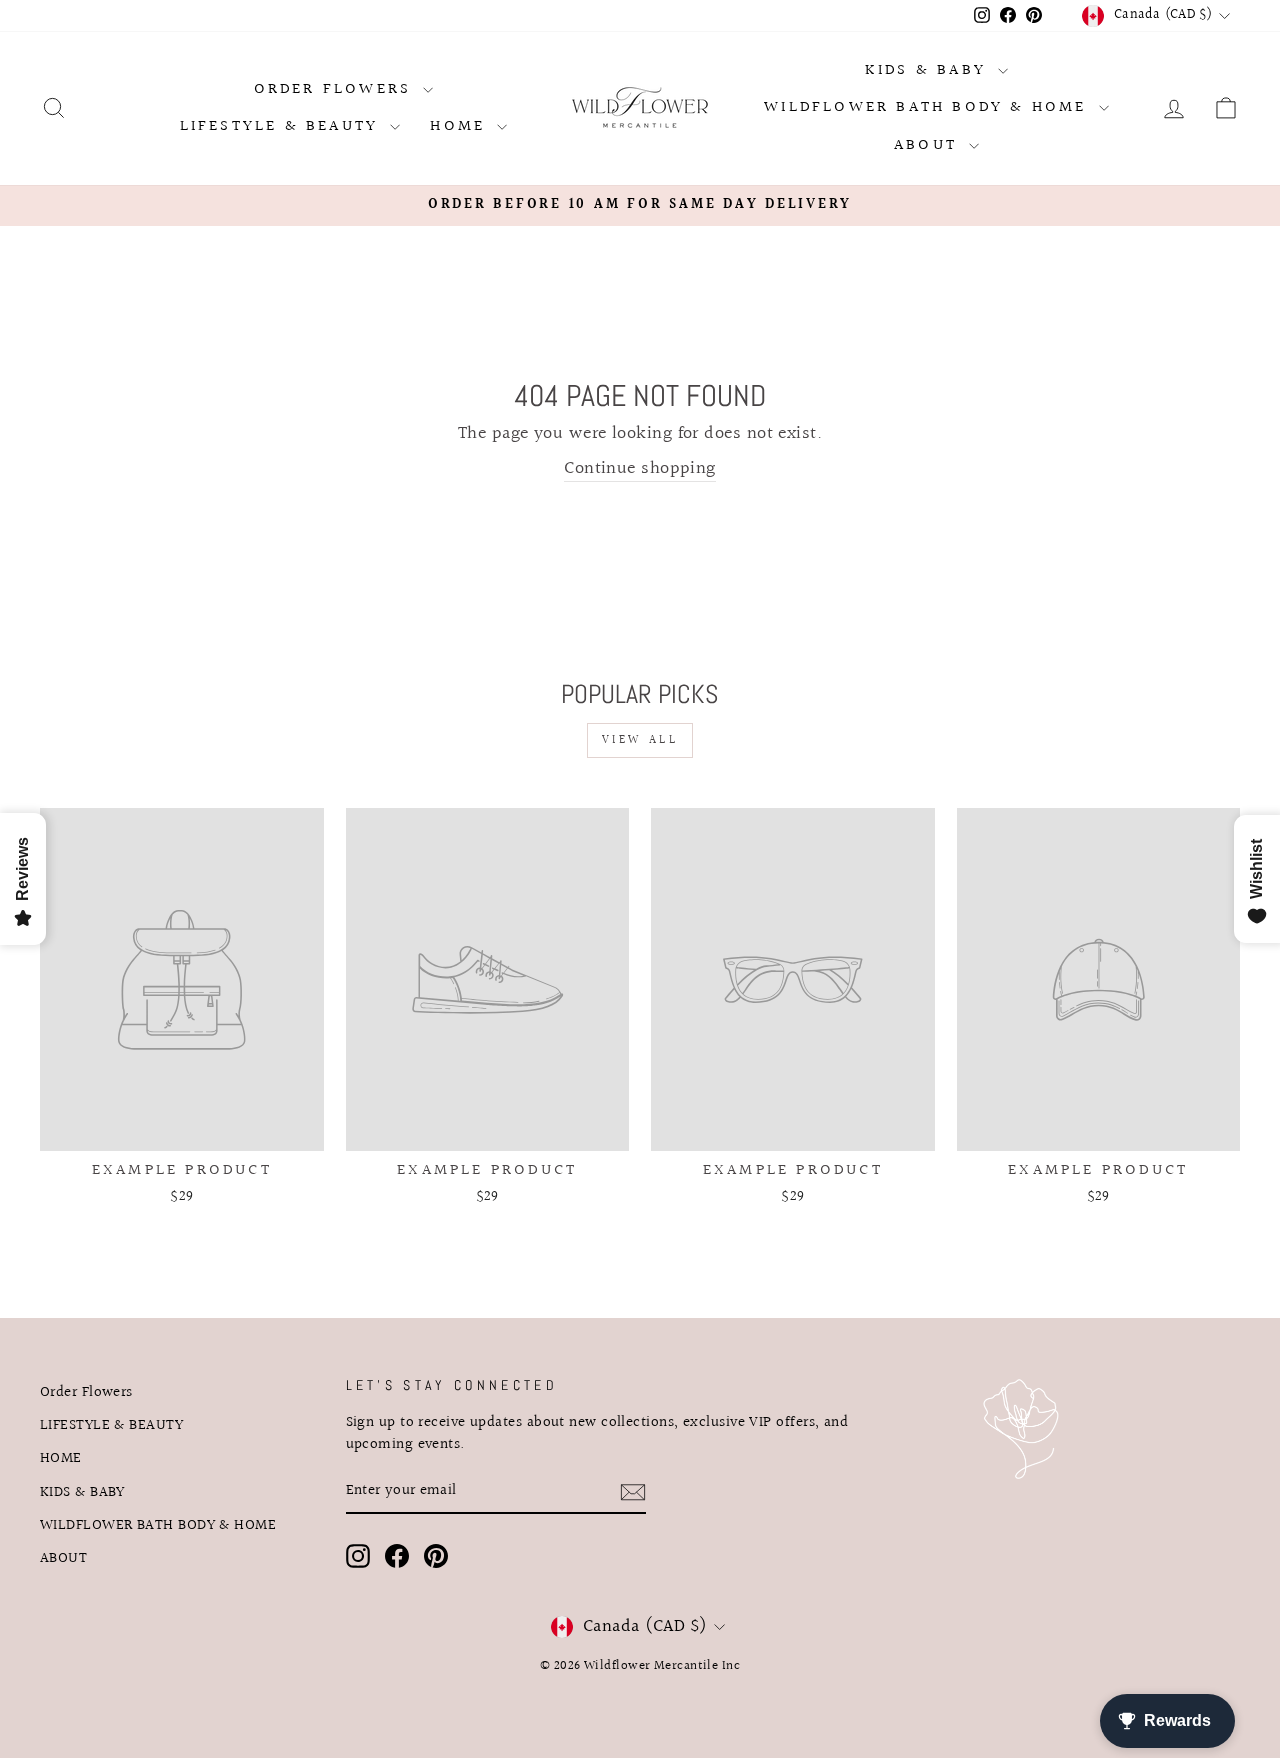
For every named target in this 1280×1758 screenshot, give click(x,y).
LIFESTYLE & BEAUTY (283, 126)
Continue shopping (640, 469)
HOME (461, 126)
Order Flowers (336, 89)
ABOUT (929, 145)
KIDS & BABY (929, 70)
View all (640, 740)
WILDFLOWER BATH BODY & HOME (929, 107)
